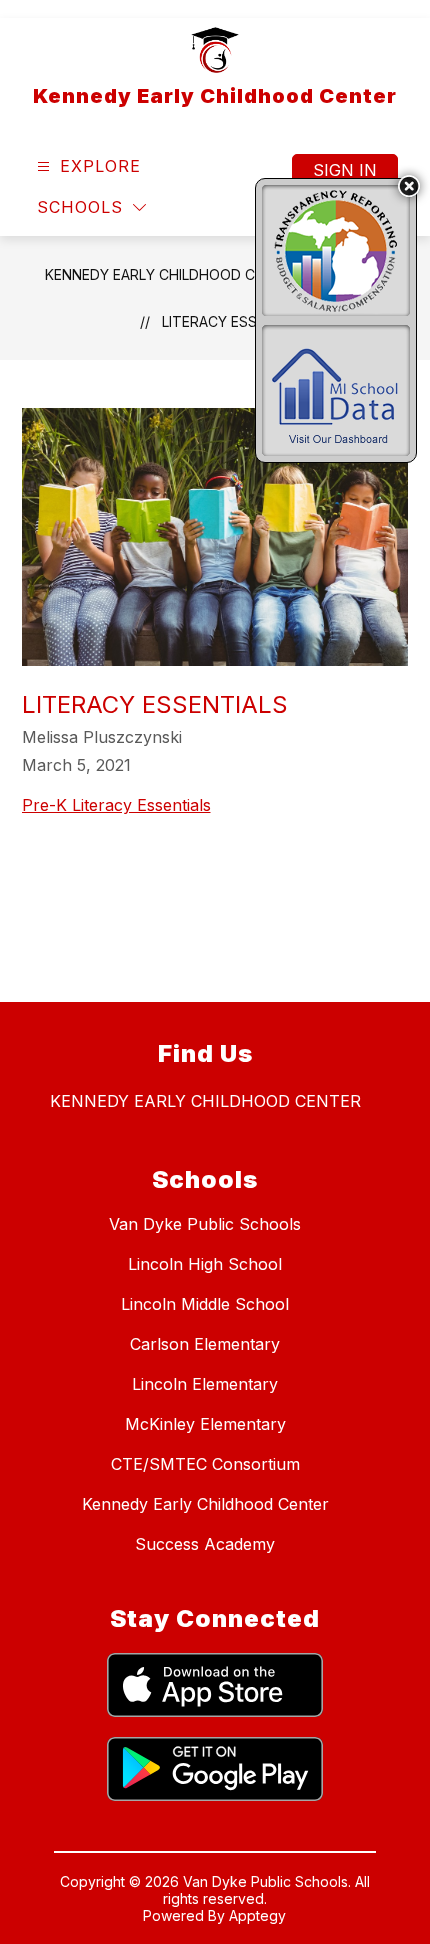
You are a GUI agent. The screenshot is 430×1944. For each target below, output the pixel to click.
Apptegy (257, 1915)
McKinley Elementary (205, 1424)
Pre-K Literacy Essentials (116, 805)
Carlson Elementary (205, 1344)
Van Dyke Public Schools (205, 1224)
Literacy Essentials (237, 321)
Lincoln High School (205, 1264)
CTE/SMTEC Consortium (205, 1464)
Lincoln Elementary (205, 1384)
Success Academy (205, 1544)
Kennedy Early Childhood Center (172, 274)
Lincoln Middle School (205, 1304)
